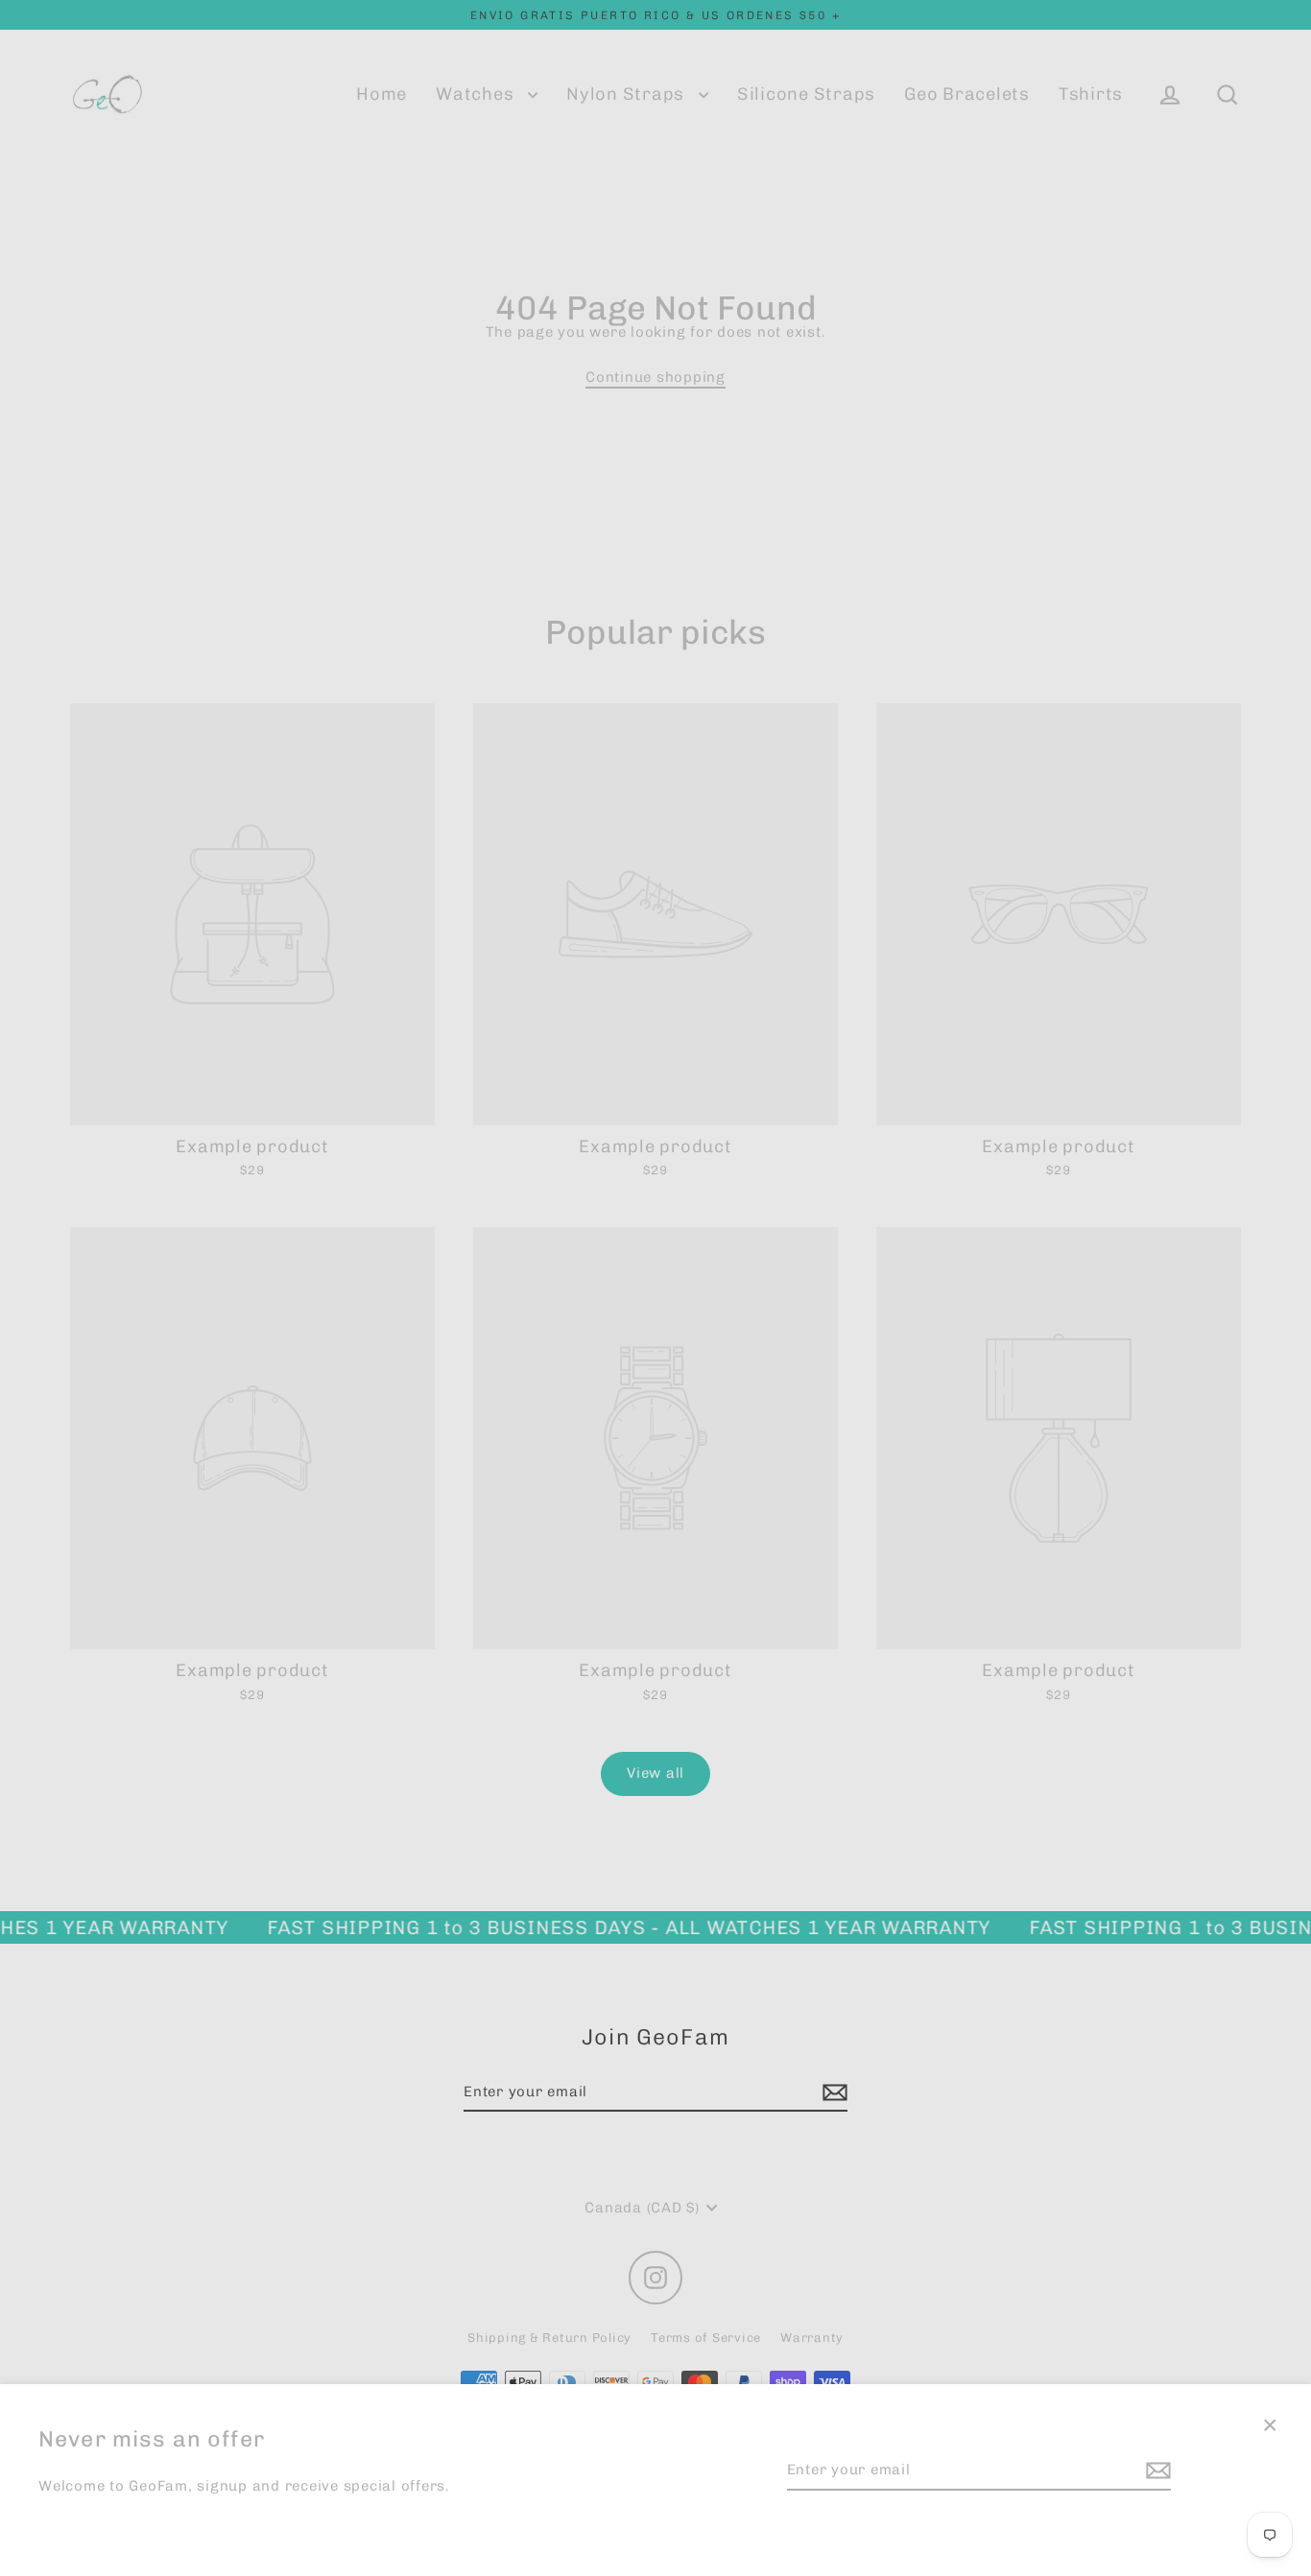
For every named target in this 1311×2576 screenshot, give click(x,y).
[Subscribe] (1156, 2471)
